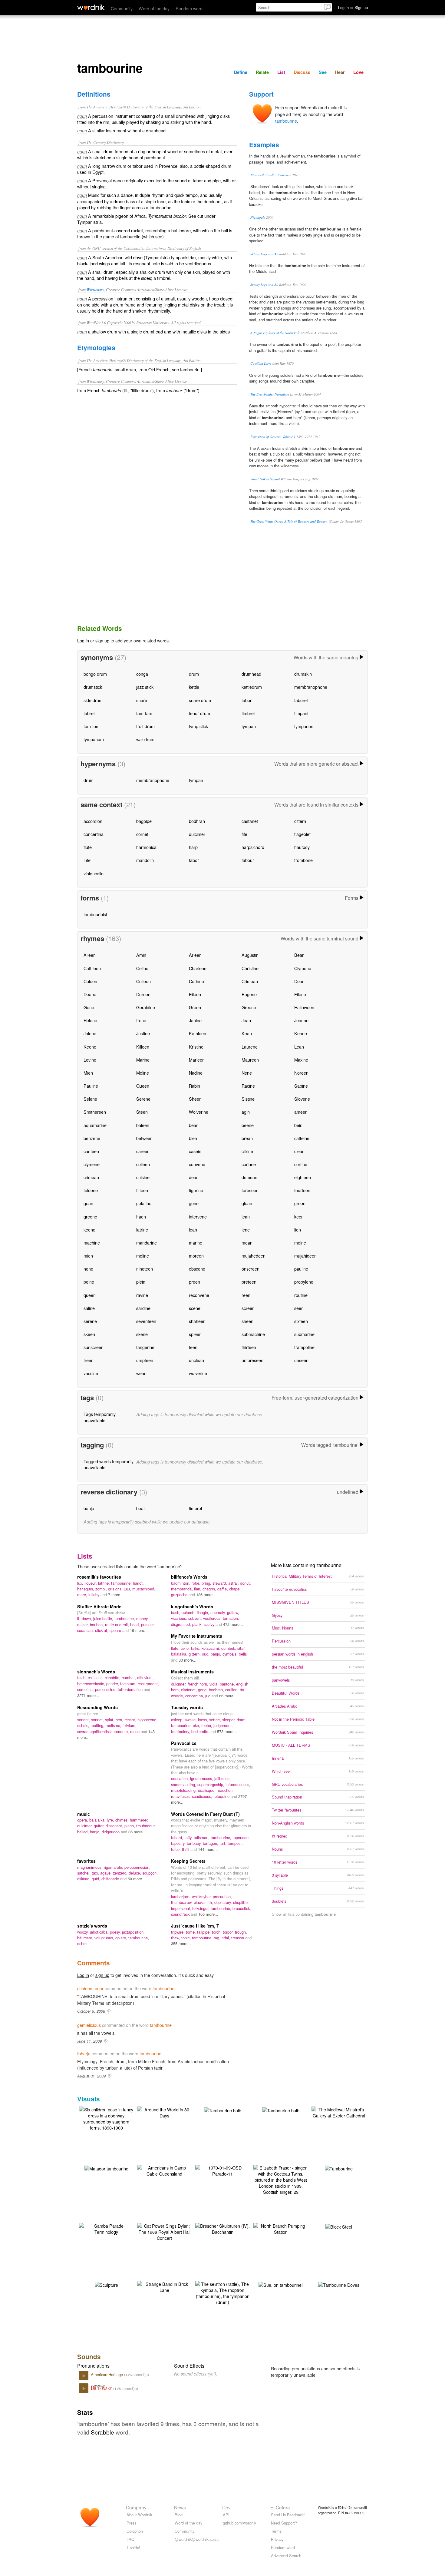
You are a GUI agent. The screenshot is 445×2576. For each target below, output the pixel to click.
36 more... (137, 1832)
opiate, (122, 1938)
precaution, (222, 1896)
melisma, (114, 1725)
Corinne (196, 981)
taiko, (196, 1648)
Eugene (249, 994)
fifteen (142, 1190)
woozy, (84, 1932)
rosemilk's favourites (99, 1577)
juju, (128, 1589)
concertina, (195, 1696)
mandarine (147, 1243)
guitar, (100, 1826)
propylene (304, 1282)
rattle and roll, (118, 1625)
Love (358, 72)
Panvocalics (184, 1743)
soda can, (86, 1630)
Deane (90, 994)
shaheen (197, 1321)
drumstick (93, 687)
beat (140, 1508)
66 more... (228, 1696)
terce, (176, 1849)
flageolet (302, 834)
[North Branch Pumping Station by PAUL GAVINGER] (281, 2228)
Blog (179, 2515)
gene (194, 1203)
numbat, (129, 1678)
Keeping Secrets (188, 1861)
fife (244, 834)
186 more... (206, 1595)
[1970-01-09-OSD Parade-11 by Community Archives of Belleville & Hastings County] (222, 2170)
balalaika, (180, 1654)
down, (87, 1618)
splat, (110, 1720)
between (144, 1138)
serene (90, 1321)
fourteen (302, 1190)
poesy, (116, 1932)
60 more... (137, 1879)
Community (122, 8)
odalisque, (207, 1790)
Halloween (304, 1007)
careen (143, 1151)
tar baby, (195, 1843)
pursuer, (148, 1625)
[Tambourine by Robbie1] (339, 2168)
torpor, (229, 1932)
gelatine (144, 1203)
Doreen (143, 994)
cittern (300, 821)
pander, (113, 1684)
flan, (198, 1589)
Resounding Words (97, 1707)
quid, (97, 1879)
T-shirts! (133, 2547)
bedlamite (200, 1731)
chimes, (123, 1820)
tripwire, (178, 1932)
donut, (246, 1583)
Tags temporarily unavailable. (100, 1417)
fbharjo (84, 2053)
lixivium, (130, 1725)
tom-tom (92, 726)
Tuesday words (187, 1707)
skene (142, 1334)
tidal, (226, 1938)
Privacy (277, 2539)
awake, (191, 1720)
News (180, 2507)
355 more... (181, 1943)
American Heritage (107, 2374)
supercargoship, (211, 1784)
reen (246, 1295)
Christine (250, 968)
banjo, (217, 1654)
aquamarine (95, 1125)
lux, (81, 1583)
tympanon (304, 726)
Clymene (303, 968)
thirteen (249, 1347)
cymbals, (231, 1654)
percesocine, (106, 1689)
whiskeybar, (202, 1896)
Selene (90, 1099)
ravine (142, 1295)
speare (116, 1630)
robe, (197, 1583)
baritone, (228, 1684)
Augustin (250, 955)
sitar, (241, 1648)
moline (143, 1256)
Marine (143, 1060)
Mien (88, 1073)
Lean (299, 1047)
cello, (186, 1648)
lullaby (94, 1595)
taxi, (96, 1873)
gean (88, 1203)
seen (299, 1308)
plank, (198, 1624)
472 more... (233, 1624)
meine (300, 1243)
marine (196, 1243)
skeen (89, 1334)
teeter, (207, 1725)
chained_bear (90, 1988)
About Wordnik (139, 2515)
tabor (247, 700)
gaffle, (223, 1589)
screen (248, 1308)
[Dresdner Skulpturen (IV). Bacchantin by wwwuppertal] (222, 2228)
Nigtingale (258, 217)
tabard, (178, 1837)
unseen (301, 1360)
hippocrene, (147, 1720)
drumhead (251, 674)
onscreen (251, 1269)
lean (193, 1230)
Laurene (250, 1047)
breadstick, (242, 1908)
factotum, (129, 1684)
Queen (143, 1086)
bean (194, 1125)
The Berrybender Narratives (270, 394)
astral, (234, 1583)
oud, (206, 1654)
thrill (186, 1849)
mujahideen (305, 1256)
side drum (93, 700)
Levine (90, 1060)
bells (243, 1654)
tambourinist (95, 914)
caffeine (302, 1138)
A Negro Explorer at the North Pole (275, 333)
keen (299, 1217)
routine (301, 1295)
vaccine (91, 1373)
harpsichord (253, 847)
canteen (91, 1151)
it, (79, 1618)
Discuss (302, 72)
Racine (248, 1086)
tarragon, (211, 1843)
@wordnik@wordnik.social (197, 2539)
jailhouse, (222, 1778)
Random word (189, 8)
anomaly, (219, 1612)
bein (298, 1125)
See (323, 72)
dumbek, (229, 1648)
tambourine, (122, 1583)
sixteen (301, 1321)
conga (142, 674)
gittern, (195, 1654)
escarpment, (148, 1684)
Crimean (250, 981)
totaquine (222, 1796)
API (226, 2515)
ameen (301, 1112)
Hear (340, 72)
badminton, (181, 1583)
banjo (89, 1508)
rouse (135, 1731)
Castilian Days (261, 363)
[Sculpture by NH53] (106, 2284)
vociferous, (213, 1618)
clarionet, (190, 1690)
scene (195, 1308)
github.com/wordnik (239, 2523)
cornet (142, 834)
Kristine (196, 1047)
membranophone (311, 687)
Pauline (91, 1086)
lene (246, 1230)
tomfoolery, (181, 1731)
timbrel (248, 713)
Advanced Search (286, 2556)
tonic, (187, 1938)
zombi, (102, 1589)
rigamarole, (114, 1867)
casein (195, 1151)
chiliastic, (96, 1678)
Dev (226, 2507)
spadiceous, (203, 1796)
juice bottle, (104, 1618)
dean (194, 1177)
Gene (89, 1007)
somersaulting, (184, 1784)
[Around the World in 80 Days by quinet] (164, 2112)
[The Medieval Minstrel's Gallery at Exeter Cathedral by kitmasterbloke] (339, 2112)
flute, (176, 1648)
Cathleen (92, 968)
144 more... (208, 1849)
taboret (301, 700)
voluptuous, (105, 1938)
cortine (301, 1164)
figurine (196, 1190)
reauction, (225, 1790)
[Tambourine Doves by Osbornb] (339, 2284)
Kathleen (198, 1033)
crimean (91, 1177)
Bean (299, 955)
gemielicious (89, 2025)
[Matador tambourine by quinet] (106, 2168)
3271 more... (88, 1695)
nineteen (145, 1269)
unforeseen (252, 1360)
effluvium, (145, 1678)
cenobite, (113, 1678)
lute (87, 860)
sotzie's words (92, 1926)
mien (88, 1256)
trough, (241, 1932)
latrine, (105, 1583)
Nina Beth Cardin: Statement (271, 175)
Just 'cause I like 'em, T (195, 1926)
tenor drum (199, 713)
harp (193, 847)
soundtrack (181, 1914)
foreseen (250, 1190)
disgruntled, (182, 1624)
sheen (247, 1321)
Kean (247, 1033)
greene (90, 1217)
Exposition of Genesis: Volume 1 (273, 437)
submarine (304, 1334)
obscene (197, 1269)
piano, (130, 1826)
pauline (301, 1269)
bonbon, (97, 1625)
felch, (82, 1678)
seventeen (146, 1321)
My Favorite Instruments (197, 1636)
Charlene (198, 968)
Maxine (301, 1060)
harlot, (138, 1583)
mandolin (145, 860)
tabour (248, 860)
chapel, (235, 1589)
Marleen (197, 1060)
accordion (93, 821)
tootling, (98, 1725)
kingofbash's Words (192, 1606)
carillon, (232, 1690)
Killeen (143, 1047)
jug (208, 1696)
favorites (86, 1861)
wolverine (198, 1373)
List (281, 72)
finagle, (204, 1612)
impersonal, (182, 1908)
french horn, (199, 1684)
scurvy (210, 1624)
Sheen (195, 1099)
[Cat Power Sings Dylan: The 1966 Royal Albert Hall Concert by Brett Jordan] (164, 2231)
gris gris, (116, 1589)
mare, (83, 1595)
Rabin (194, 1086)
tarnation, (231, 1618)
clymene (92, 1164)
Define (241, 72)
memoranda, (183, 1589)
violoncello (94, 873)
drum (194, 674)
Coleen (90, 981)
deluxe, (135, 1873)
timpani (301, 713)
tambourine (286, 121)
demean (249, 1177)
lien (298, 1230)
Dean (299, 981)
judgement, (223, 1725)
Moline (143, 1073)
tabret (89, 713)
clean (299, 1151)
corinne (249, 1164)
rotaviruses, (181, 1796)
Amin (141, 955)
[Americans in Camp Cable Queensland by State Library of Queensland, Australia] (164, 2170)
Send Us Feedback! (288, 2515)
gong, (203, 1690)
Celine (142, 968)
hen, (120, 1720)
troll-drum (145, 726)
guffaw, (233, 1612)
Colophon (135, 2531)
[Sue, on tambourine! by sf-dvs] (281, 2284)
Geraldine (146, 1007)
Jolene (90, 1033)
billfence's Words (189, 1577)
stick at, (102, 1630)
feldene (91, 1190)
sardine (143, 1308)
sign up (102, 640)
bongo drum (95, 674)
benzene (92, 1138)
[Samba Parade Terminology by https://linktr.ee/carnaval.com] (106, 2228)
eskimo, (84, 1879)
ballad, (84, 1832)
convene (197, 1164)
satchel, (84, 1873)
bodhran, (217, 1690)
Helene (90, 1020)
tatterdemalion (131, 1689)
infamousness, (238, 1784)
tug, (218, 1938)
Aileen (90, 955)
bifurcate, (86, 1938)
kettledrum (252, 687)
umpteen (145, 1360)
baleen (143, 1125)
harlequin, (86, 1589)
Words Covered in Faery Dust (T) (205, 1814)
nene (88, 1269)
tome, (191, 1932)
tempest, (235, 1843)
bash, (176, 1612)
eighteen (303, 1177)
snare (142, 700)
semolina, (86, 1689)
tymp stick (198, 726)
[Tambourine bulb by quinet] (223, 2110)
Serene (143, 1099)
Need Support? (284, 2523)
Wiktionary (95, 289)
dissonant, (115, 1826)
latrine (142, 1230)
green (300, 1203)
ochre (82, 1943)
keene (89, 1230)
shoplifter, (241, 1902)
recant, (131, 1720)
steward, (220, 1583)
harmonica (146, 847)
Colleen (143, 981)
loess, (204, 1720)
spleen (195, 1334)
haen (141, 1217)
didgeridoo (111, 1832)
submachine (253, 1334)
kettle (194, 687)
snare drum (200, 700)
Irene (141, 1020)
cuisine (143, 1177)
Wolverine (199, 1112)
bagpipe (144, 821)
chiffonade (111, 1879)
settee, (216, 1720)
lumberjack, (181, 1896)
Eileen (195, 994)
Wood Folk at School (265, 479)
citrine (247, 1151)
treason (238, 1938)
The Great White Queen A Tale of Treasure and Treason (289, 521)
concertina (94, 834)
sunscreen (94, 1347)
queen (90, 1295)
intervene (198, 1217)
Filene (300, 994)
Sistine (248, 1099)
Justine (143, 1033)
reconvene (199, 1295)
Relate (262, 72)
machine (92, 1243)
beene (248, 1125)
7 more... (116, 1595)
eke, (197, 1725)
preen (194, 1282)
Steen (142, 1112)
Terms (276, 2531)
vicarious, (180, 1618)
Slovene (302, 1099)
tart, (224, 1843)
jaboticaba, (100, 1932)
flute (88, 847)
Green (195, 1007)
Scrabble (102, 2432)
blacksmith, (204, 1902)
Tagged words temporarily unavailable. (109, 1464)
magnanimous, (91, 1867)
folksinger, (201, 1908)
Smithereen (95, 1112)
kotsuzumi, (211, 1648)
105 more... (208, 1914)
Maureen (250, 1060)
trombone (303, 860)
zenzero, (121, 1873)
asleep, (178, 1720)
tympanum (94, 739)
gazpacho (180, 1595)
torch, (217, 1932)
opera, (83, 1820)
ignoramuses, (202, 1778)
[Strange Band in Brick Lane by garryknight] (164, 2286)
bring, (207, 1583)
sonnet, (98, 1720)
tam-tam (144, 713)
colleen (143, 1164)
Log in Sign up (353, 7)
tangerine (145, 1347)
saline (89, 1308)
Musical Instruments (192, 1672)
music (84, 1814)
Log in (83, 640)
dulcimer (197, 834)
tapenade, (241, 1837)
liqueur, (91, 1583)
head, (136, 1625)
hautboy (302, 847)
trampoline (304, 1347)
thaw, (176, 1938)
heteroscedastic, (92, 1684)
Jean (246, 1020)
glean (247, 1203)
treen (89, 1360)
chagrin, (210, 1589)
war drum (145, 739)
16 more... (139, 1630)
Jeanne (301, 1020)
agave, (107, 1873)
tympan (249, 726)
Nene (247, 1073)
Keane (301, 1033)
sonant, (84, 1720)
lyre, (111, 1820)
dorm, (242, 1720)
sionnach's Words (96, 1672)
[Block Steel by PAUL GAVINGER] (339, 2226)
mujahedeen (254, 1256)
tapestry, (179, 1843)
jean (246, 1217)
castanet (250, 821)
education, (181, 1778)
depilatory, (224, 1902)
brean (247, 1138)
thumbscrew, (182, 1902)
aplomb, (189, 1612)
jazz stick (145, 687)
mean (247, 1243)
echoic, (84, 1725)
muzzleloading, (185, 1790)
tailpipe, (204, 1932)
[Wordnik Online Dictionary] (91, 7)
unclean (196, 1360)
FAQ (130, 2539)
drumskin (303, 674)
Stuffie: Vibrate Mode (99, 1606)
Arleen (195, 955)
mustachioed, (144, 1589)
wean (141, 1373)
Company (136, 2507)
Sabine (301, 1086)
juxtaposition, (133, 1932)
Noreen (301, 1073)
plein (141, 1282)
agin (246, 1112)
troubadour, (146, 1826)
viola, (215, 1684)
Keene (90, 1047)
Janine (195, 1020)
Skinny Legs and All (264, 254)
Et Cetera (280, 2507)
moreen (196, 1256)
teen (193, 1347)
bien (193, 1138)
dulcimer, (179, 1684)
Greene (249, 1007)
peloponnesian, (137, 1867)
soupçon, (150, 1873)
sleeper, (229, 1720)
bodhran (197, 821)
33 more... (188, 1660)
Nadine (196, 1073)
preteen (249, 1282)
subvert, (196, 1618)
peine (89, 1282)
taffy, (189, 1837)
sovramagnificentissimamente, (104, 1731)
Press (131, 2523)
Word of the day (154, 8)
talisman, (202, 1837)
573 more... (227, 1731)
